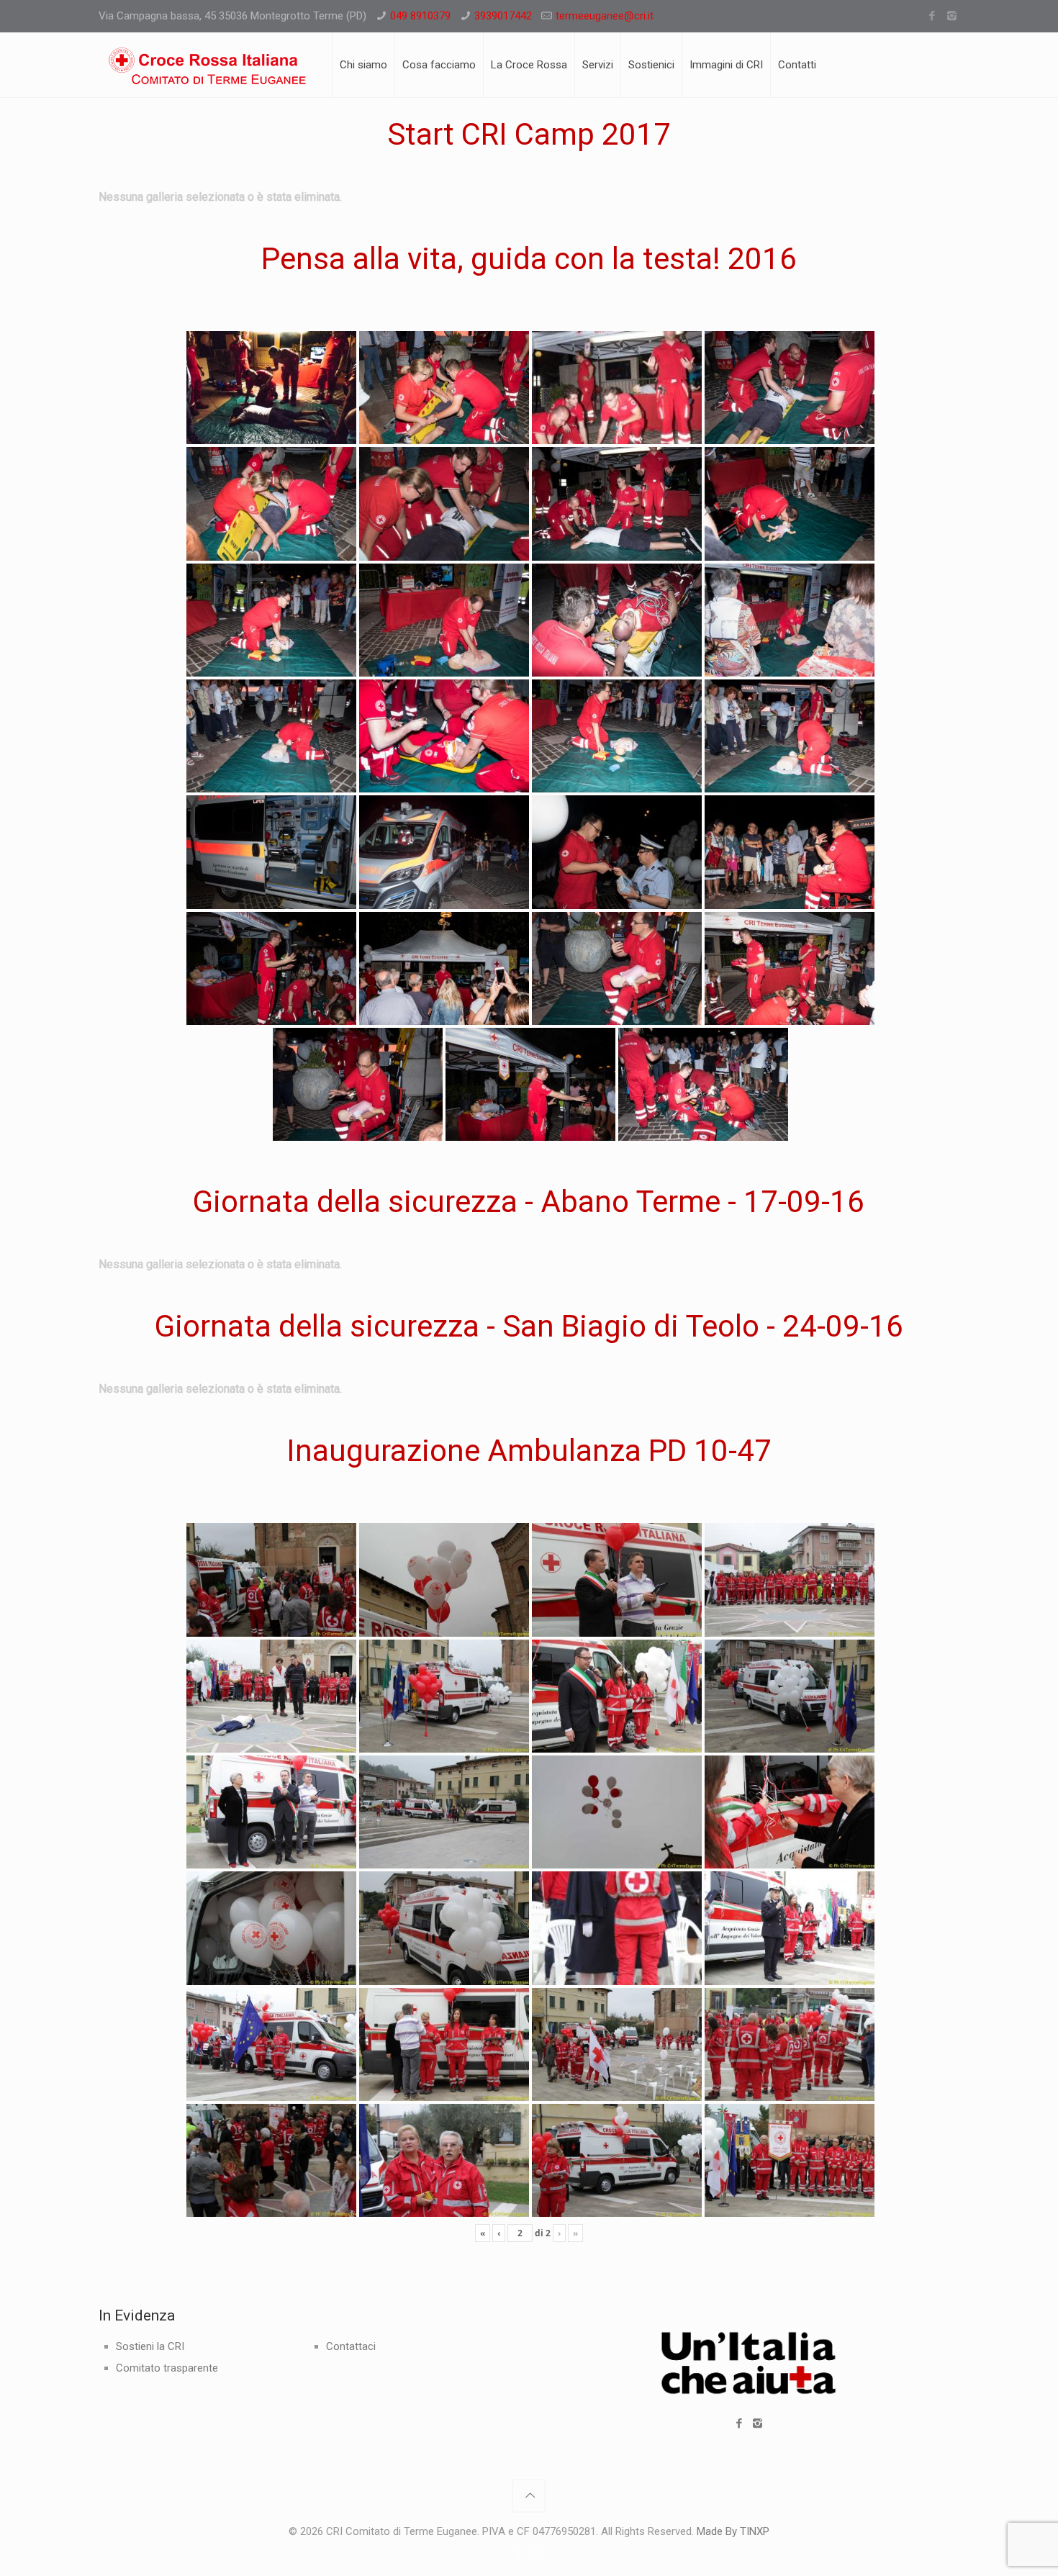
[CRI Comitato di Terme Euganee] (207, 65)
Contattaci (351, 2346)
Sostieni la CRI (150, 2346)
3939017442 (503, 16)
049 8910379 (420, 16)
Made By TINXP (733, 2531)
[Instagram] (952, 16)
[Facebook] (932, 16)
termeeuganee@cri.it (605, 16)
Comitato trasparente (167, 2368)
